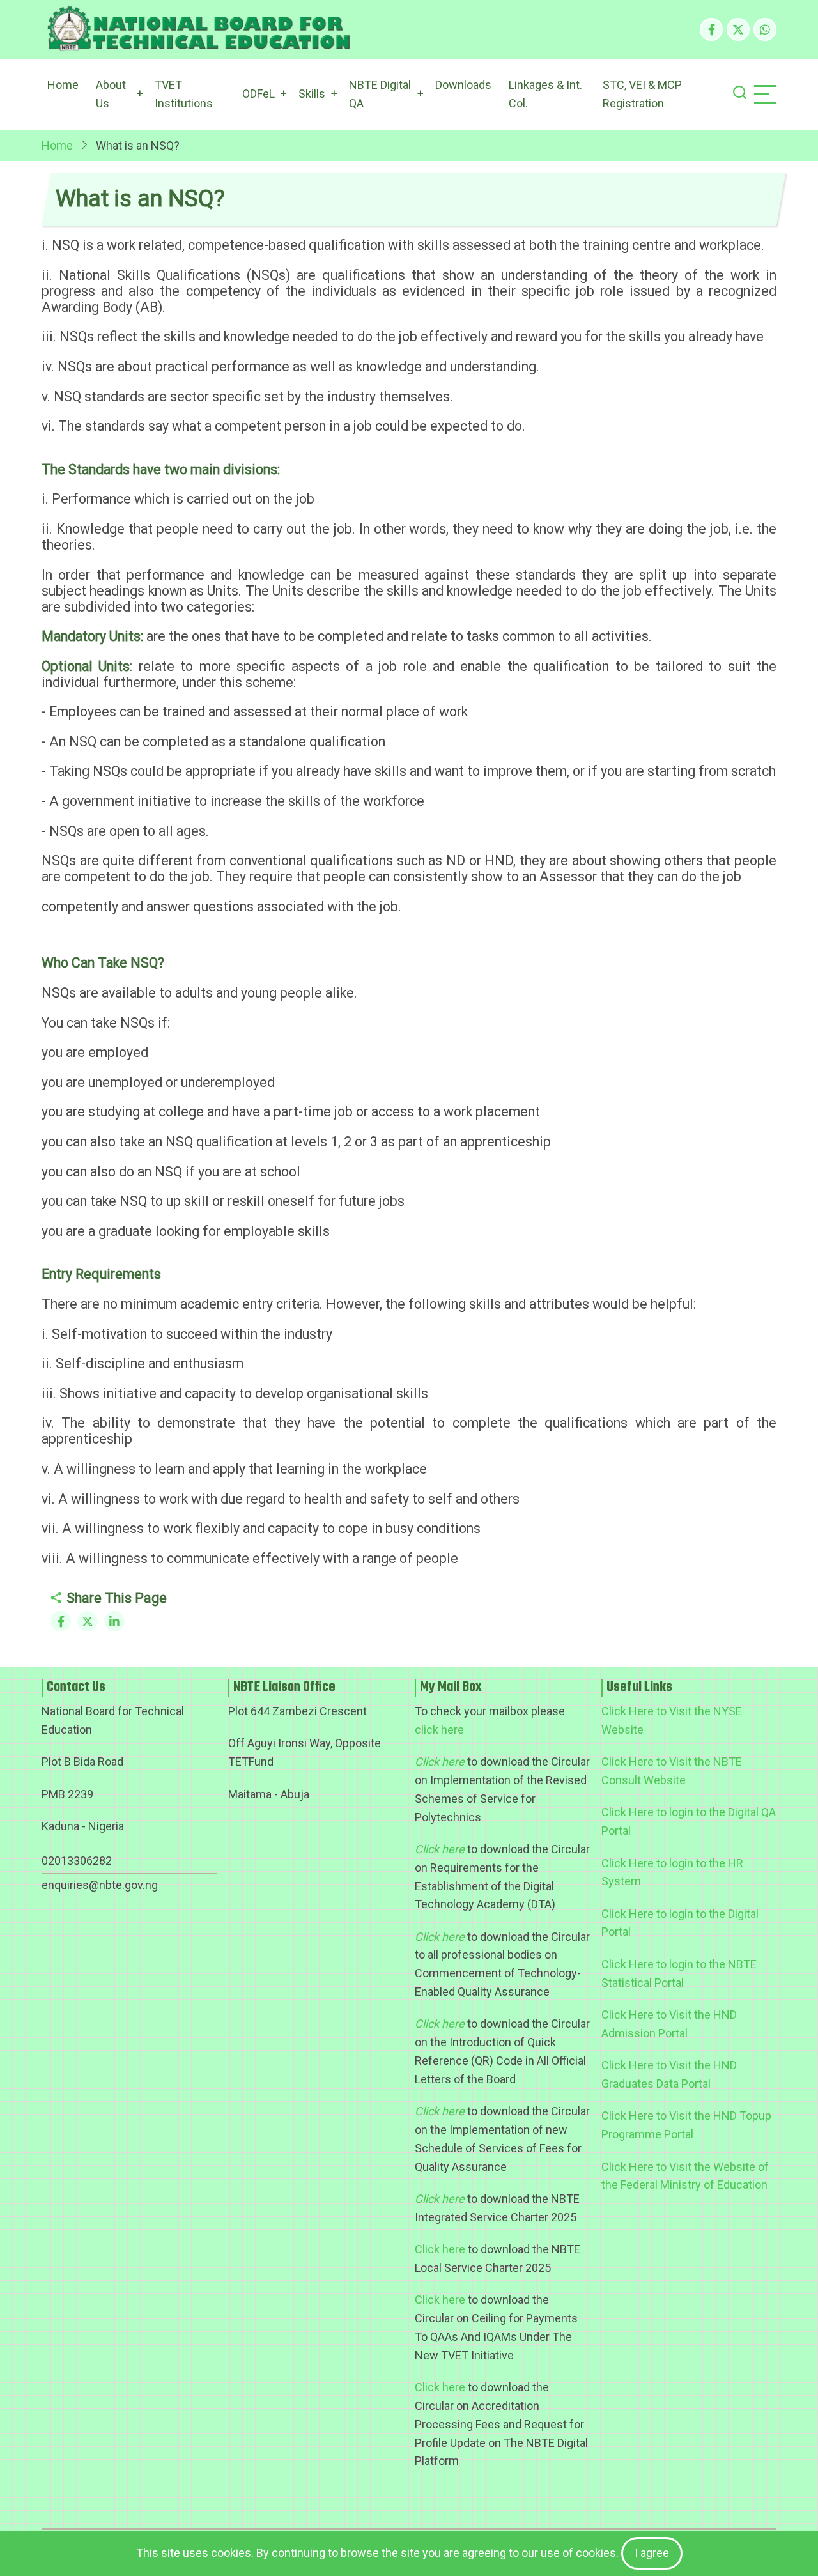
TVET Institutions (184, 94)
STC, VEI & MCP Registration (642, 94)
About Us (111, 94)
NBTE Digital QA (380, 94)
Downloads (463, 85)
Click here (440, 2249)
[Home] (198, 29)
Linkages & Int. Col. (545, 94)
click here (439, 1730)
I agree (652, 2553)
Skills (312, 94)
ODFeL (259, 94)
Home (63, 85)
